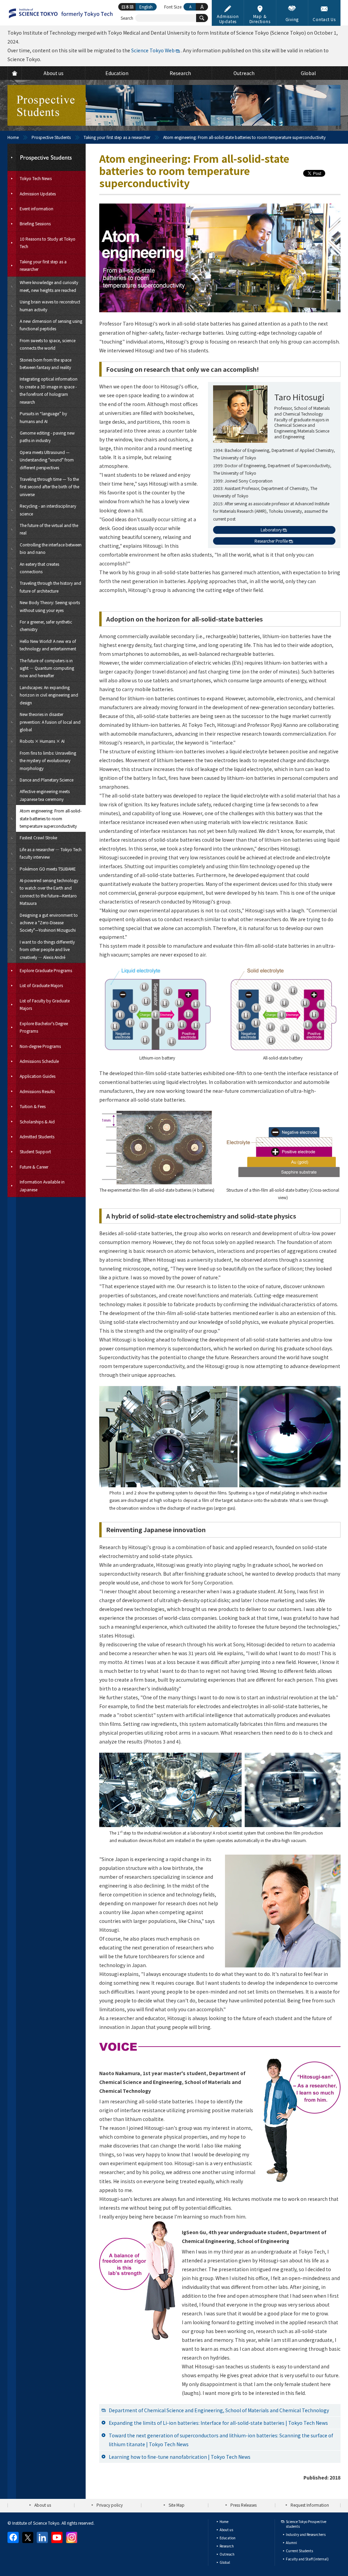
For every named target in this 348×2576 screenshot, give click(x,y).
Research (227, 2546)
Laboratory (271, 530)
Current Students (299, 2551)
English (146, 7)
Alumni (291, 2543)
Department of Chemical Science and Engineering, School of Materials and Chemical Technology (219, 2410)
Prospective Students (51, 137)
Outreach (227, 2554)
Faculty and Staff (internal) (307, 2559)
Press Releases (243, 2505)
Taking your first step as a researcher (117, 137)
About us (43, 2505)
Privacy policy (110, 2505)
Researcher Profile (271, 541)
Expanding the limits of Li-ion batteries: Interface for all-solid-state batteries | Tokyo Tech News (218, 2423)
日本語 (127, 7)
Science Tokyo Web (153, 50)
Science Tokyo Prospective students (306, 2524)
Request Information (310, 2505)
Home (13, 137)
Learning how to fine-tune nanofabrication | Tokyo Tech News (180, 2457)
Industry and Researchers (306, 2534)
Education (228, 2538)
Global (225, 2562)
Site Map (177, 2505)
